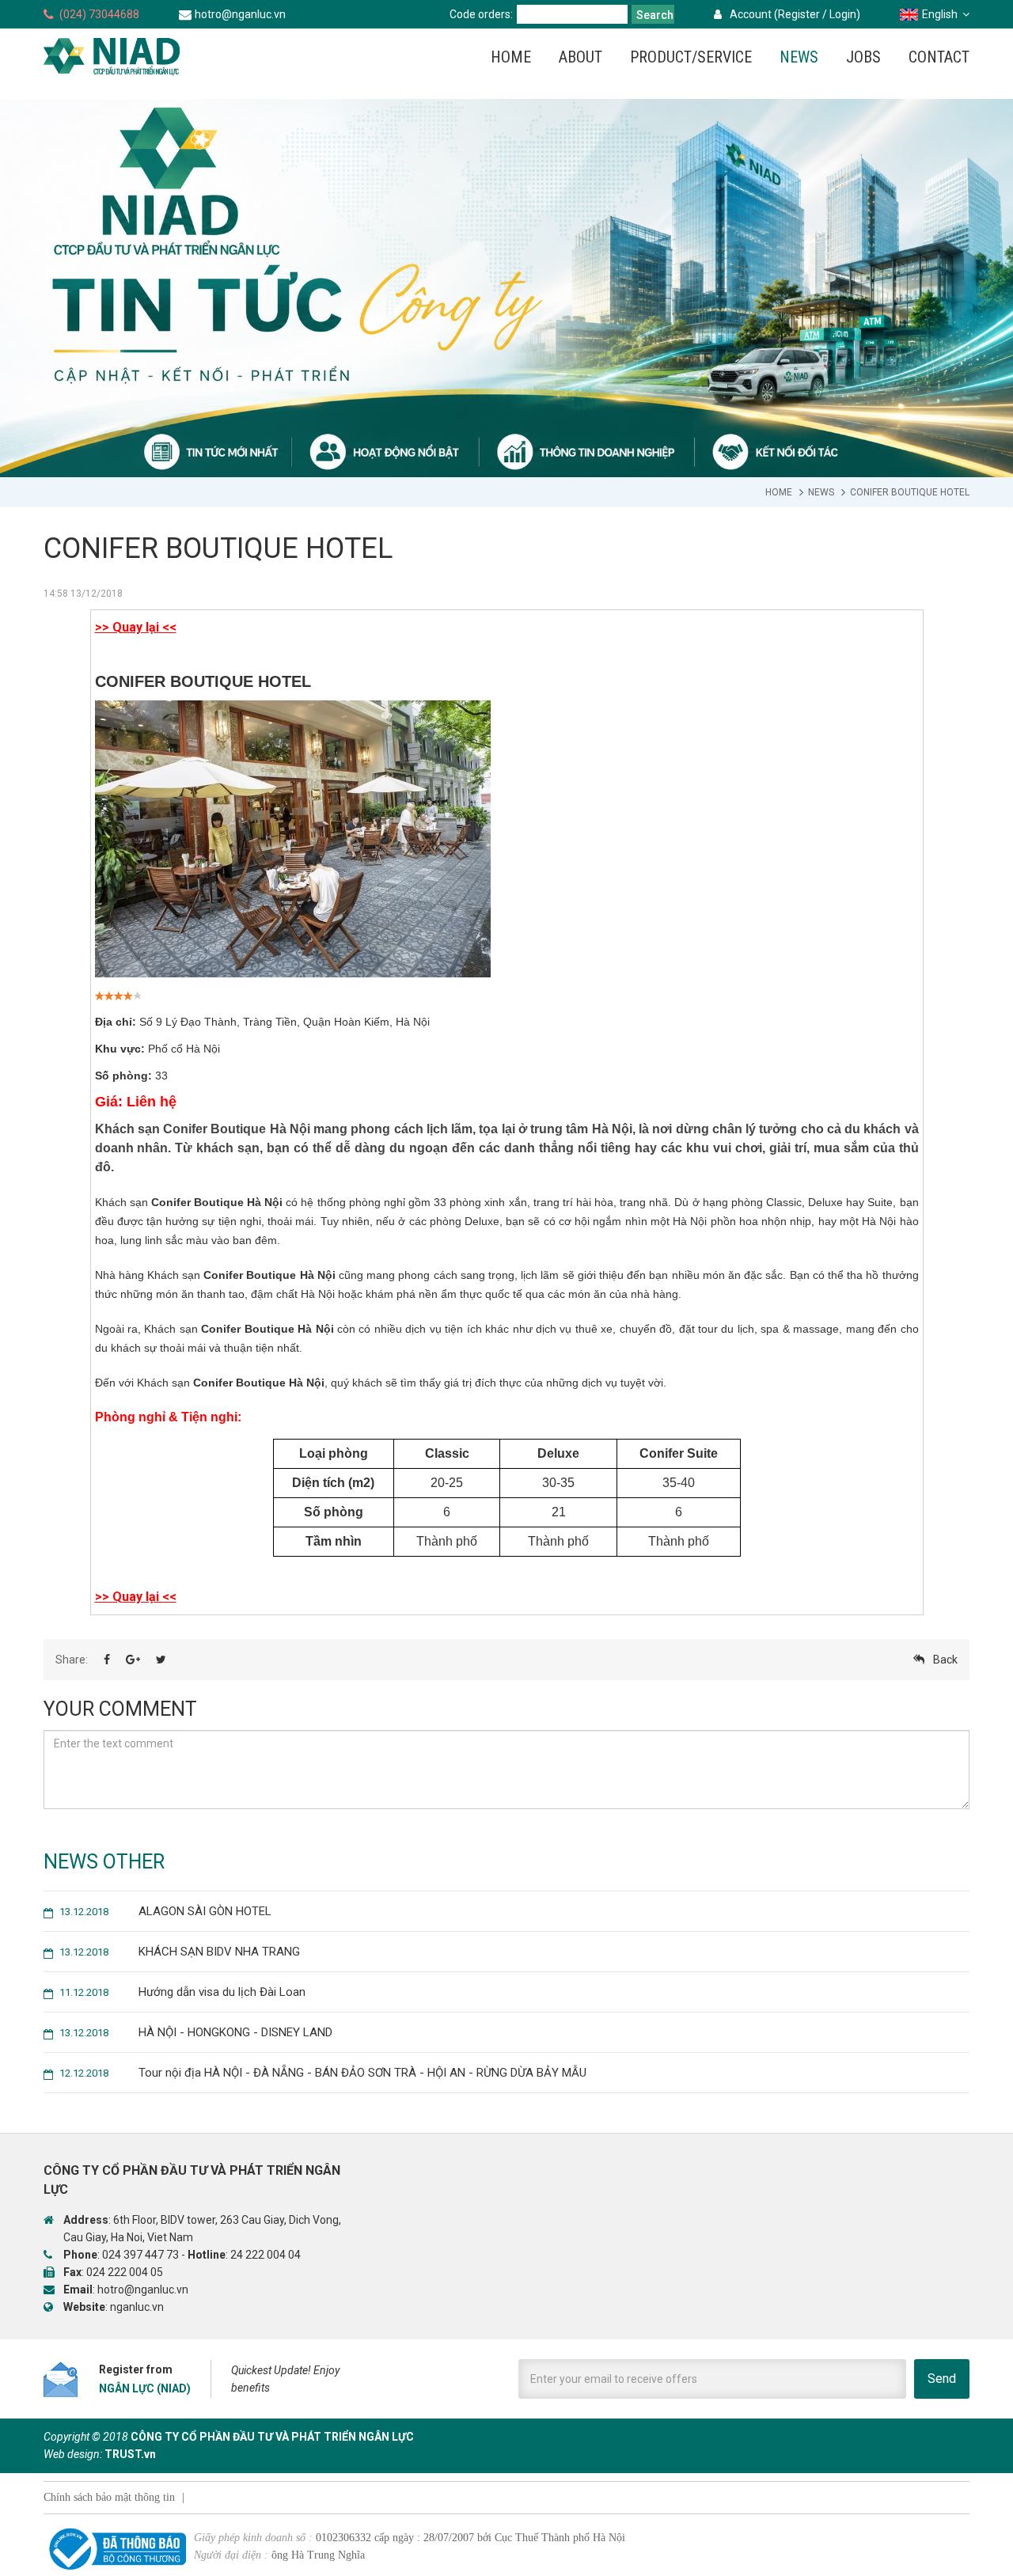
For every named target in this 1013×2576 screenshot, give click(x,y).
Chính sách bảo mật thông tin (109, 2497)
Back (945, 1660)
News (821, 492)
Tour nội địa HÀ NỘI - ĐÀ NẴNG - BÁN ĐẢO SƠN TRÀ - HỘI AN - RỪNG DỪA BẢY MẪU (323, 2073)
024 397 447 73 (140, 2255)
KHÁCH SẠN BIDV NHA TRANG (180, 1952)
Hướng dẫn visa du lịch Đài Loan (182, 1992)
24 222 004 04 (266, 2255)
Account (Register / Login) (795, 14)
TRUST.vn (130, 2454)
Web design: (73, 2454)
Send (942, 2379)
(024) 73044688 (99, 14)
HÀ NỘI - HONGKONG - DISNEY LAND (196, 2032)
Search (655, 15)
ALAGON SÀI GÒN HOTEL (165, 1911)
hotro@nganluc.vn (240, 14)
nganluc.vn (137, 2307)
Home (779, 492)
